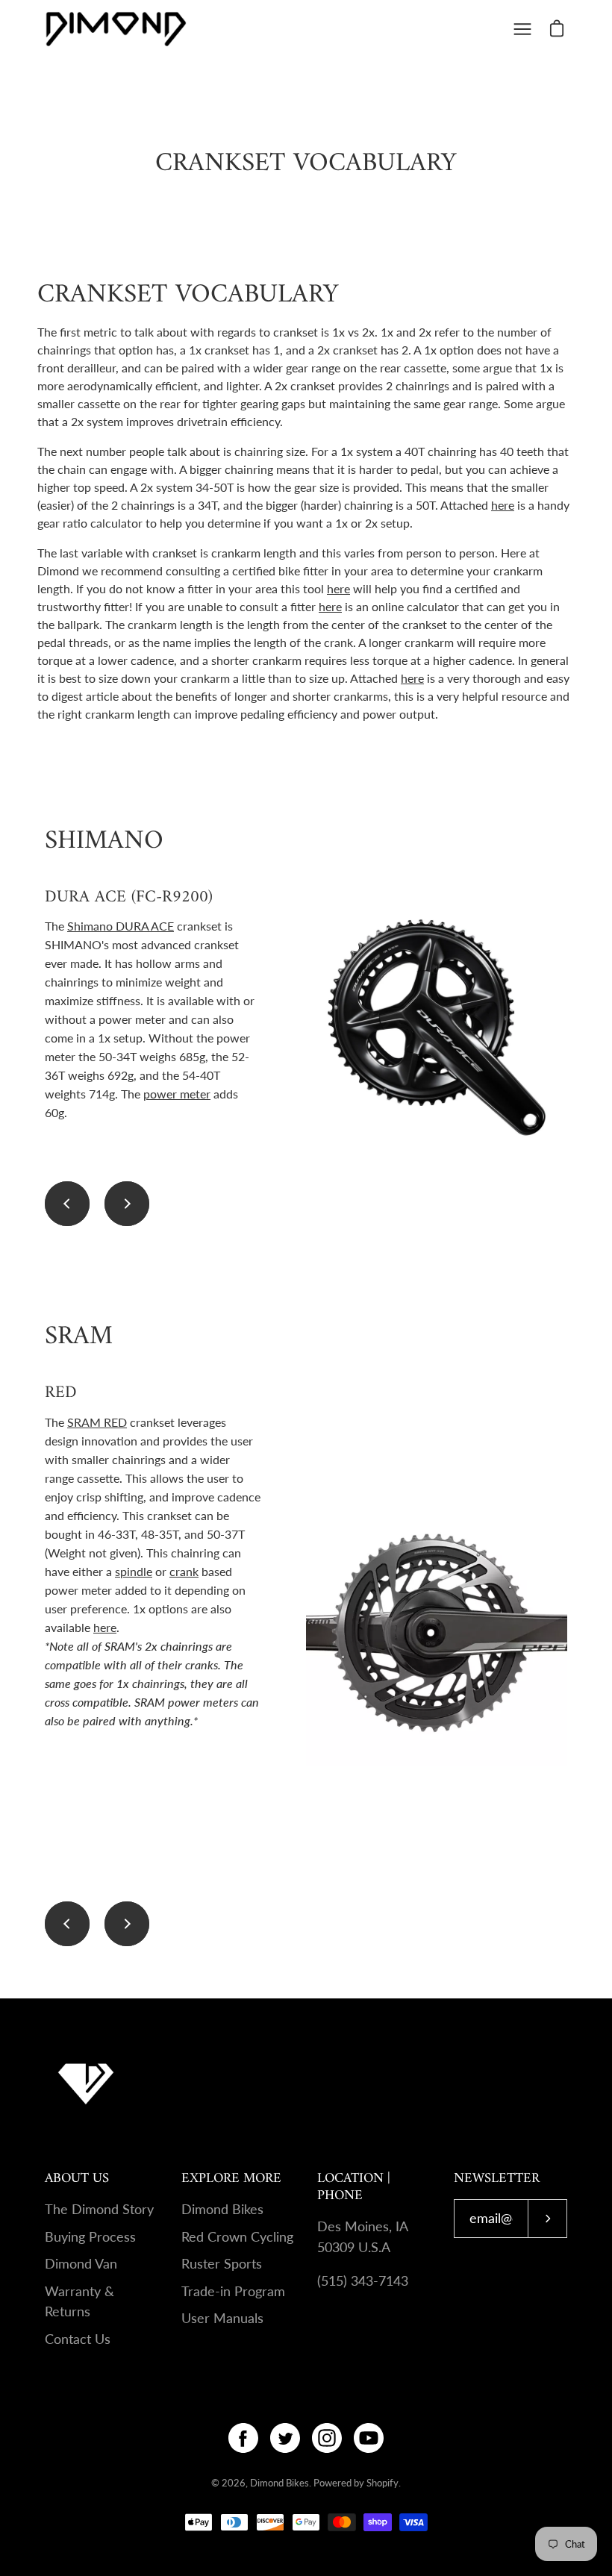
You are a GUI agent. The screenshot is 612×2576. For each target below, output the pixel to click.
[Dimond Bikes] (116, 29)
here (503, 505)
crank (184, 1571)
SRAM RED (97, 1422)
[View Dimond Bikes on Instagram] (327, 2438)
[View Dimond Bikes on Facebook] (243, 2438)
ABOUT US (77, 2179)
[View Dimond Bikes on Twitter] (285, 2438)
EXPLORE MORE (231, 2179)
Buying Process (90, 2237)
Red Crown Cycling (237, 2237)
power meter (177, 1094)
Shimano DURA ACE (121, 926)
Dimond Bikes (222, 2209)
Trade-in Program (233, 2291)
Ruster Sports (222, 2264)
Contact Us (78, 2339)
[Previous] (67, 1204)
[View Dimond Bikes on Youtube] (369, 2438)
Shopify (382, 2483)
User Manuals (222, 2318)
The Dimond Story (99, 2209)
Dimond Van (81, 2264)
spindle (134, 1571)
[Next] (127, 1204)
